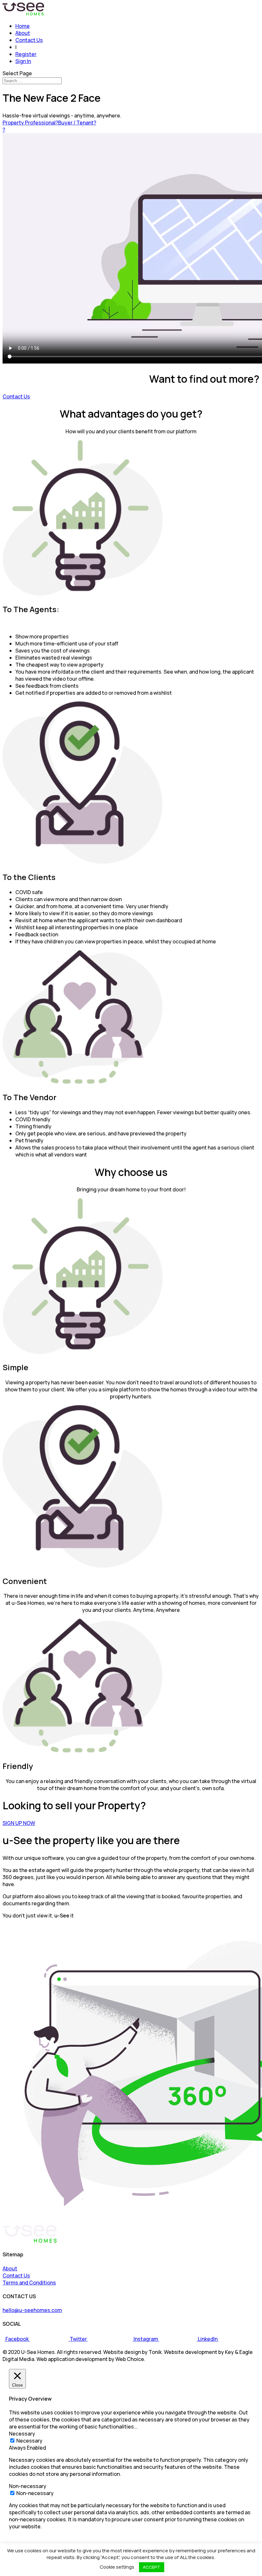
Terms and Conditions (29, 2283)
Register (26, 54)
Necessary (29, 2441)
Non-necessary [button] (28, 2486)
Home (23, 26)
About (23, 33)
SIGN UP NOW (19, 1823)
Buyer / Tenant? (77, 123)
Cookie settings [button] (117, 2567)
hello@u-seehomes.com (32, 2310)
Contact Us (29, 40)
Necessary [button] (22, 2434)
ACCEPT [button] (152, 2567)
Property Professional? (30, 123)
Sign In (23, 61)
